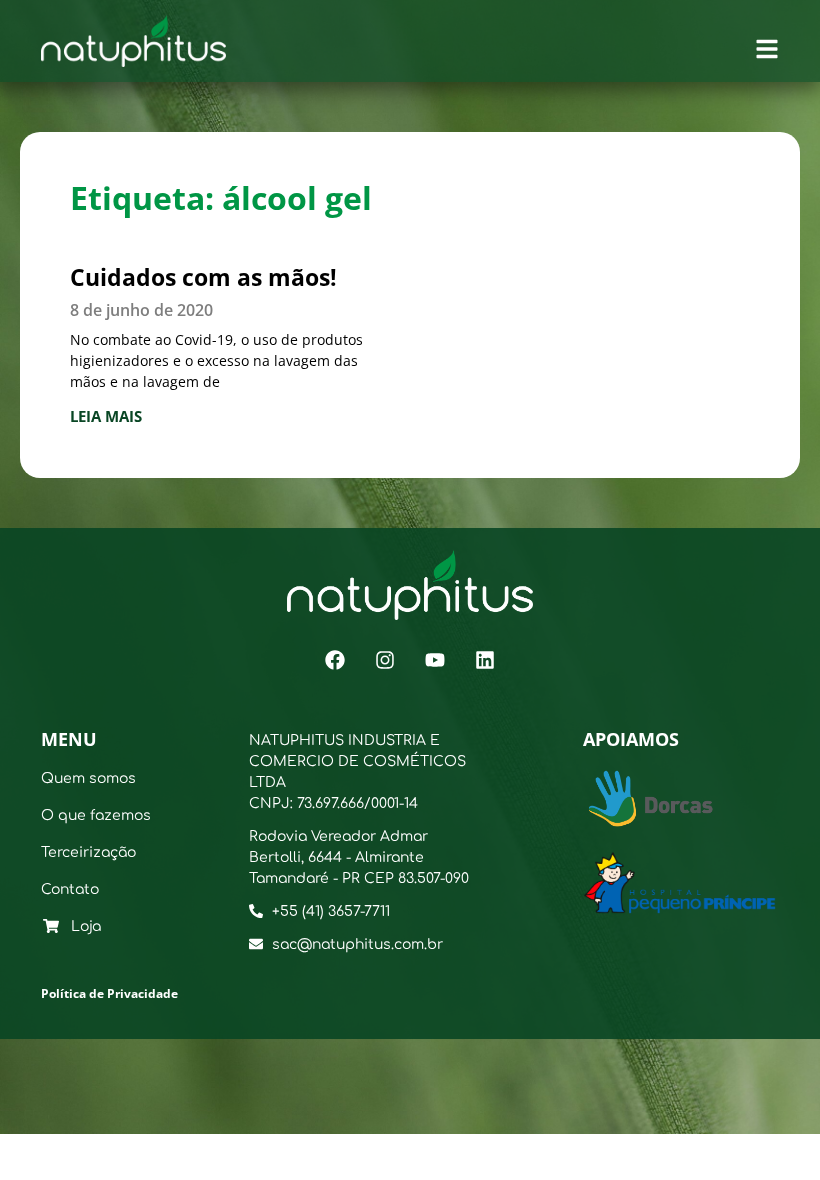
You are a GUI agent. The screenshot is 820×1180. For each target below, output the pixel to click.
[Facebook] (335, 660)
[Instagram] (385, 660)
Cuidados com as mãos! (203, 277)
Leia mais (106, 416)
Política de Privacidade (109, 993)
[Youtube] (435, 660)
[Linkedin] (485, 660)
